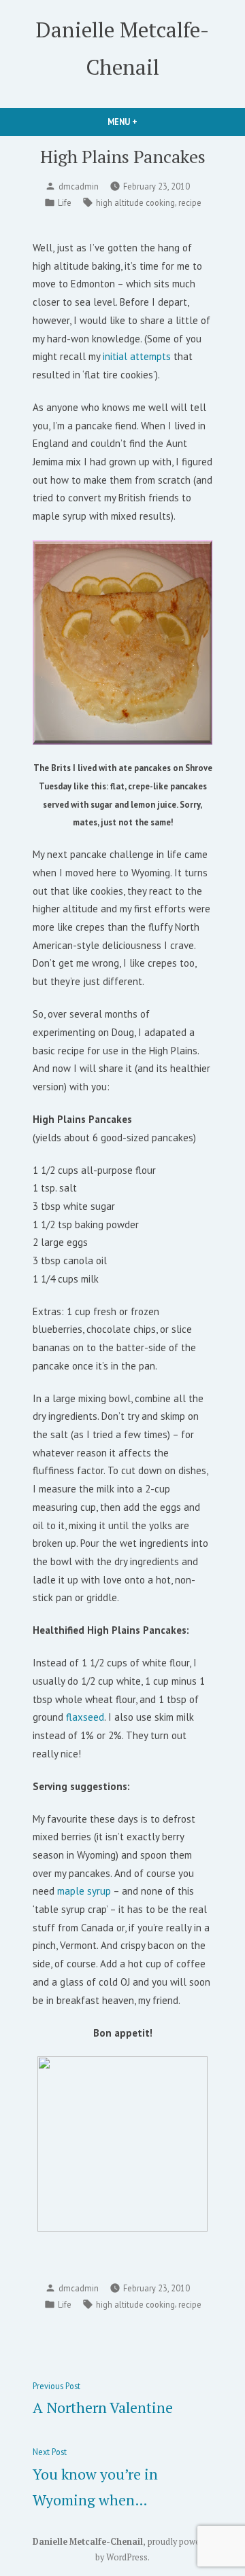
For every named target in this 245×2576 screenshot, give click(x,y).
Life (65, 202)
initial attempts (138, 356)
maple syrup (85, 1891)
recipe (190, 202)
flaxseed (85, 1717)
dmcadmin (79, 186)
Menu (146, 122)
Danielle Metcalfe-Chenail (88, 2542)
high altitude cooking (135, 202)
